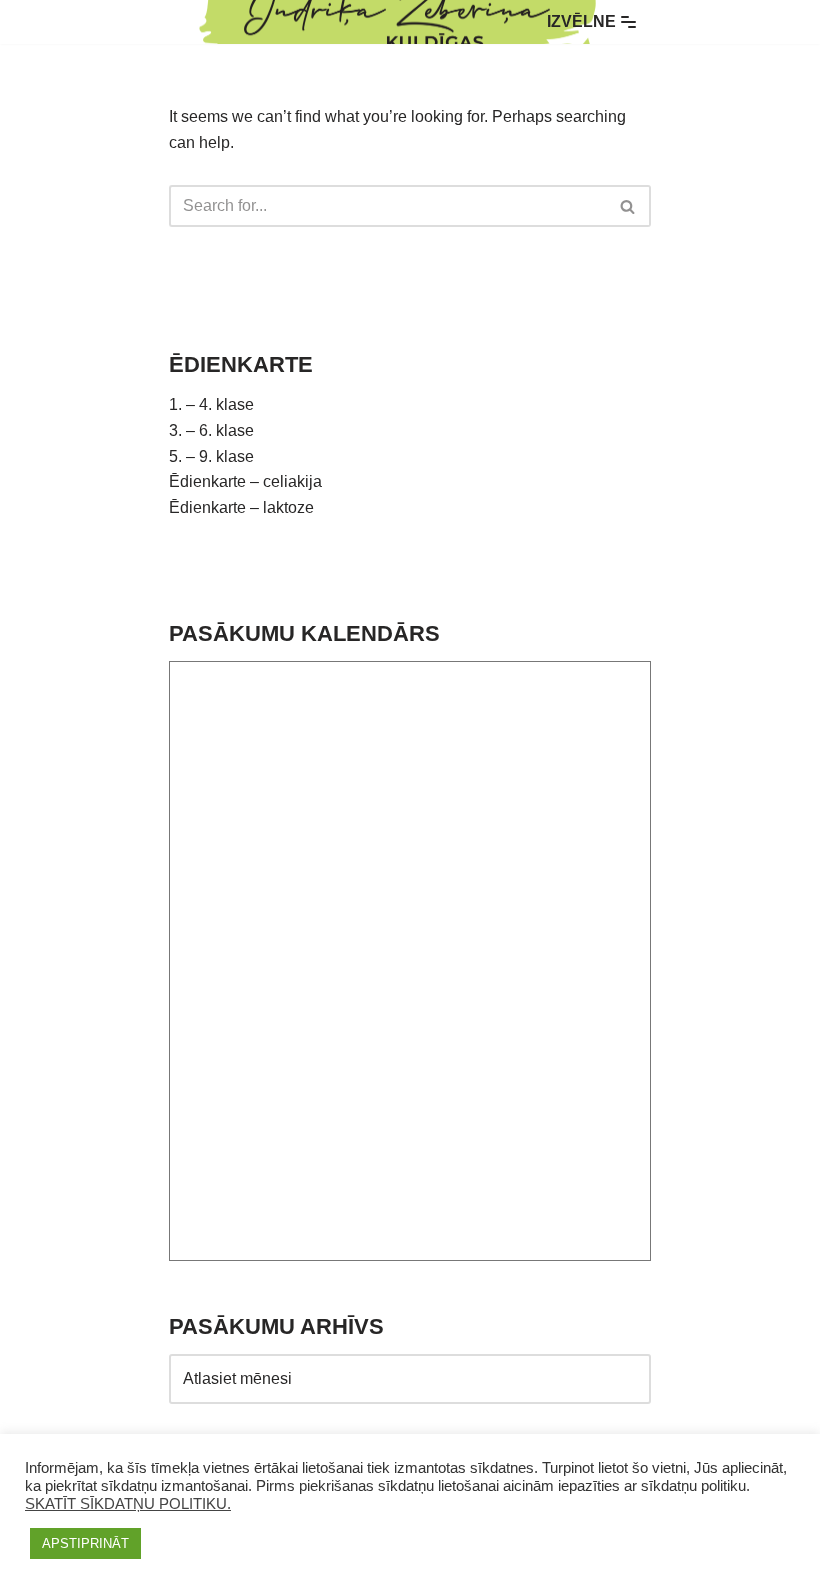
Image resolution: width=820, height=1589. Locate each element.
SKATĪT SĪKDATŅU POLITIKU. (128, 1504)
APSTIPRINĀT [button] (85, 1543)
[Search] (628, 206)
